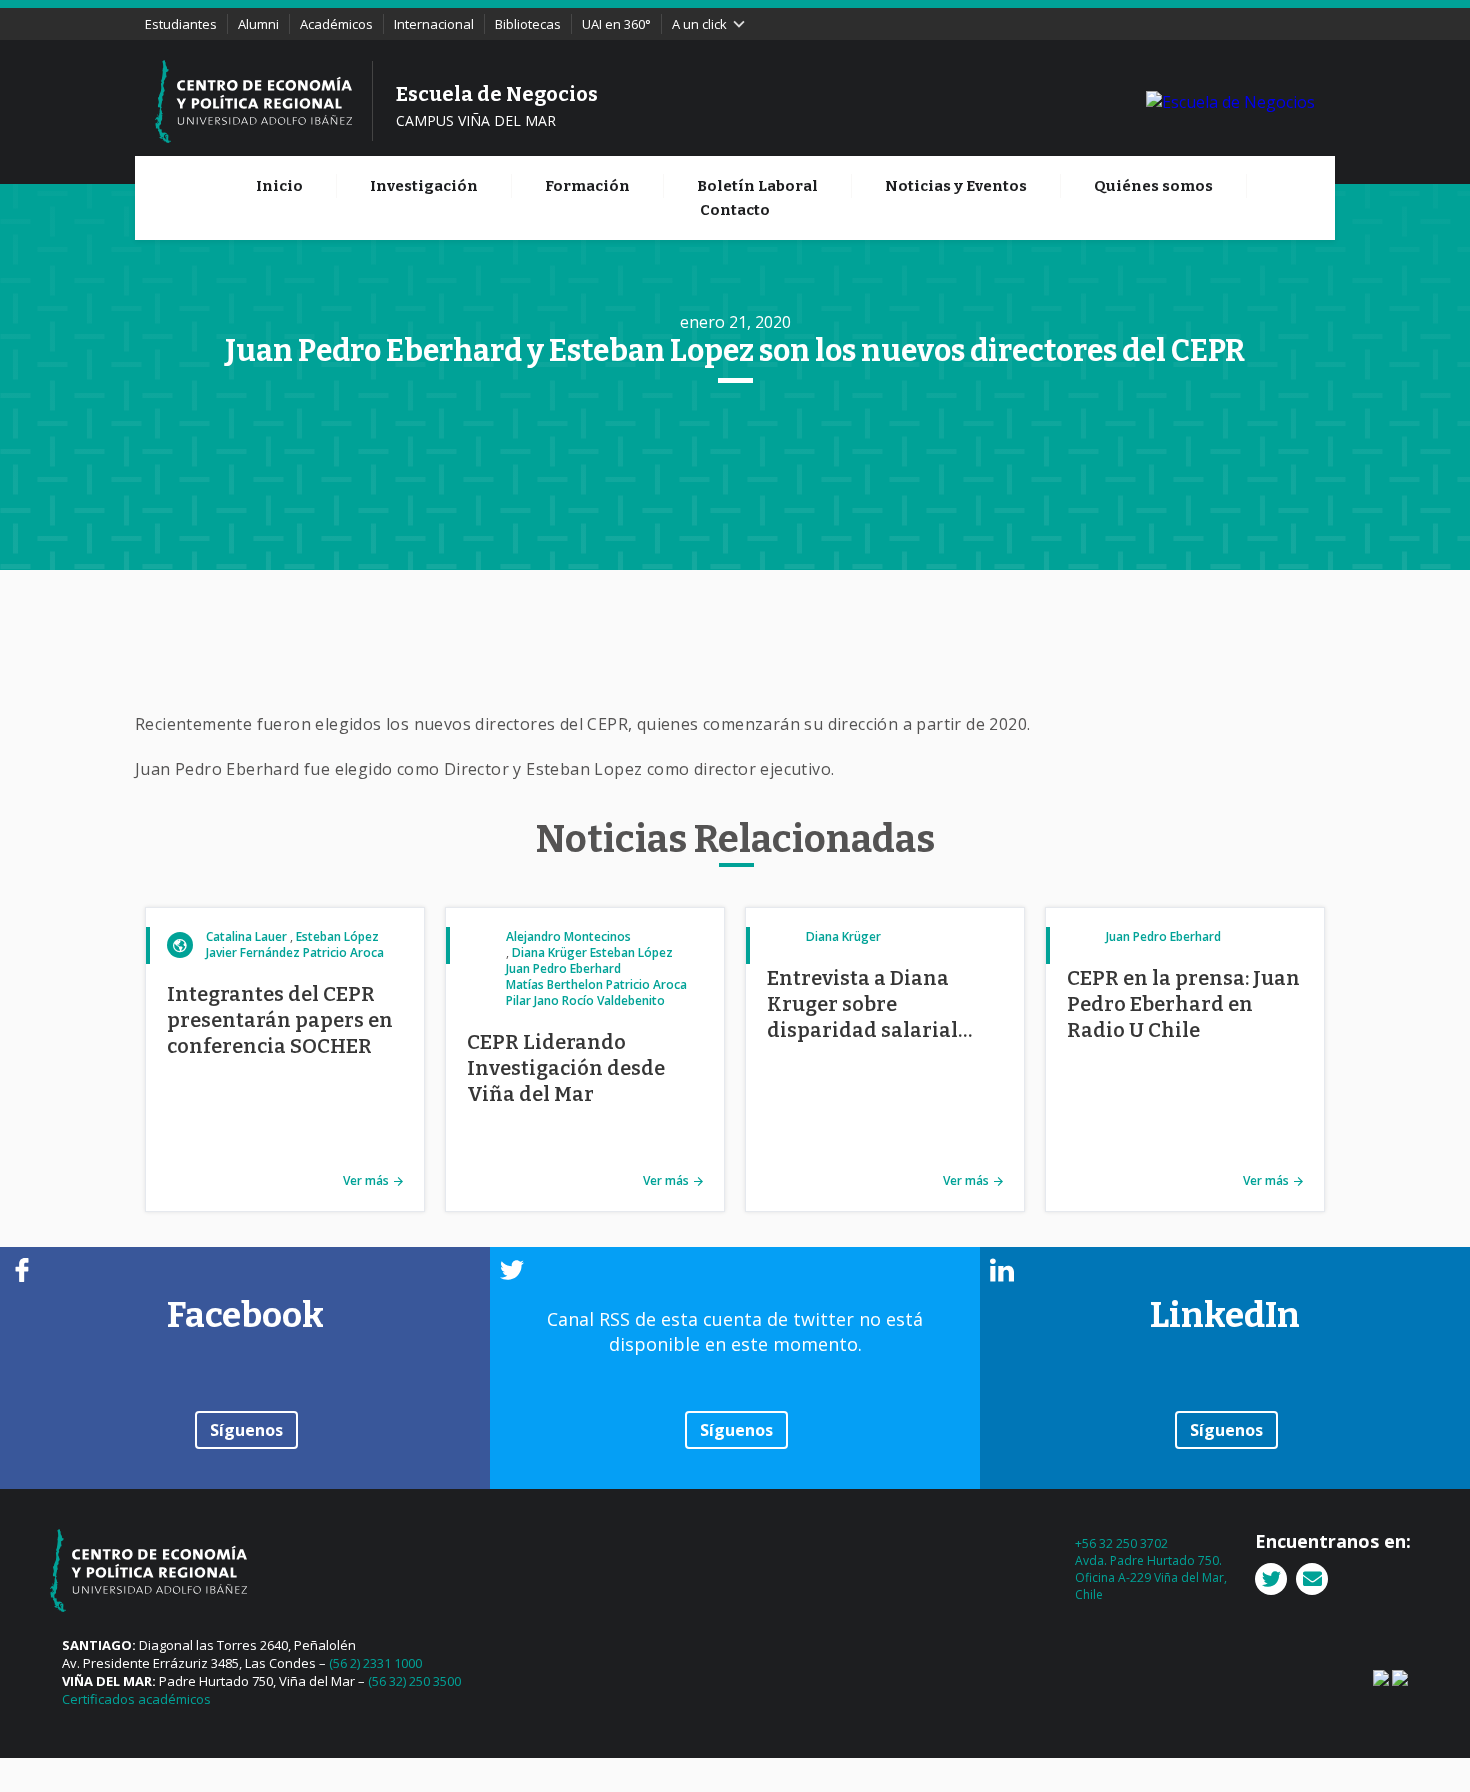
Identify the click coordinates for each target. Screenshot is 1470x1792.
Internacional (434, 24)
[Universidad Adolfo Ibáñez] (1230, 101)
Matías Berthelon (554, 984)
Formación (587, 186)
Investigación (424, 186)
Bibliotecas (528, 24)
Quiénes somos (1153, 186)
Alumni (258, 24)
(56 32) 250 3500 (414, 1681)
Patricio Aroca (343, 952)
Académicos (336, 24)
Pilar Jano (532, 1000)
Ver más (366, 1180)
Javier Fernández (253, 952)
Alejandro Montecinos (568, 936)
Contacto (735, 210)
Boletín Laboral (757, 186)
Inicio (279, 186)
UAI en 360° (616, 24)
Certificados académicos (136, 1699)
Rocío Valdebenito (613, 1000)
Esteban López (337, 936)
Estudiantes (181, 24)
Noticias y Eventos (956, 186)
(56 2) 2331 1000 (375, 1663)
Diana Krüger (549, 952)
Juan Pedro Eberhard (563, 968)
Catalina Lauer (246, 936)
